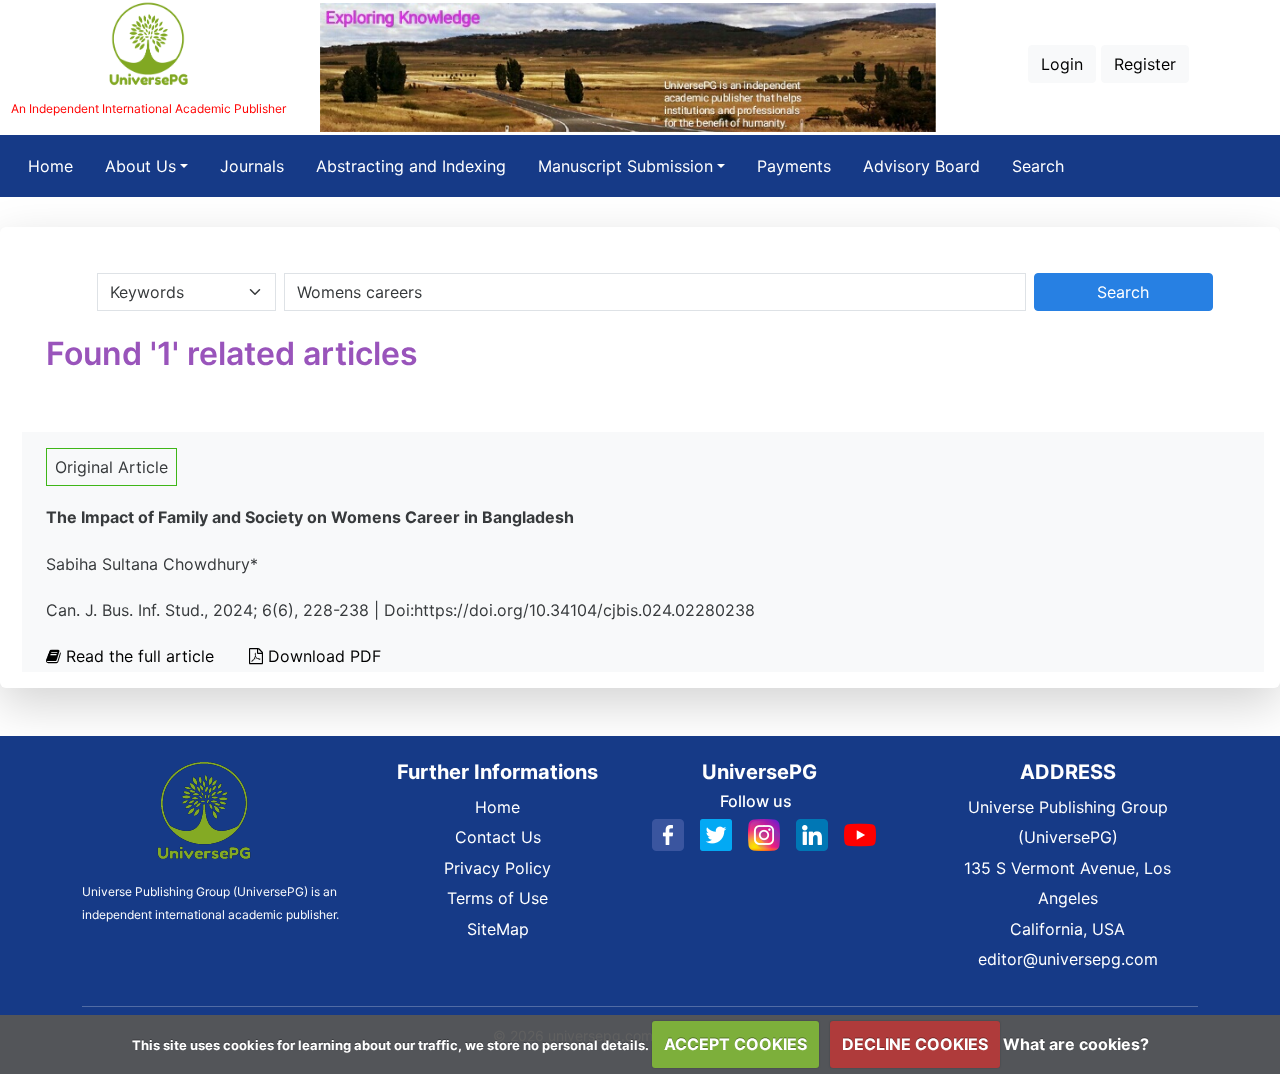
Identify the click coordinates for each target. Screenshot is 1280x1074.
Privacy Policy (497, 868)
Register (1145, 64)
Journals (252, 166)
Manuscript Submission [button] (625, 166)
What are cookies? (1076, 1044)
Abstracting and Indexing (411, 166)
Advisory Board (921, 166)
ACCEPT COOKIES (735, 1044)
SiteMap (498, 929)
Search (1038, 166)
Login (1062, 64)
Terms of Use (497, 898)
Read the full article (140, 656)
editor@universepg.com (1068, 959)
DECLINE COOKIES (915, 1044)
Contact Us (498, 837)
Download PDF (322, 656)
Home (58, 165)
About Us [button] (140, 166)
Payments (794, 166)
